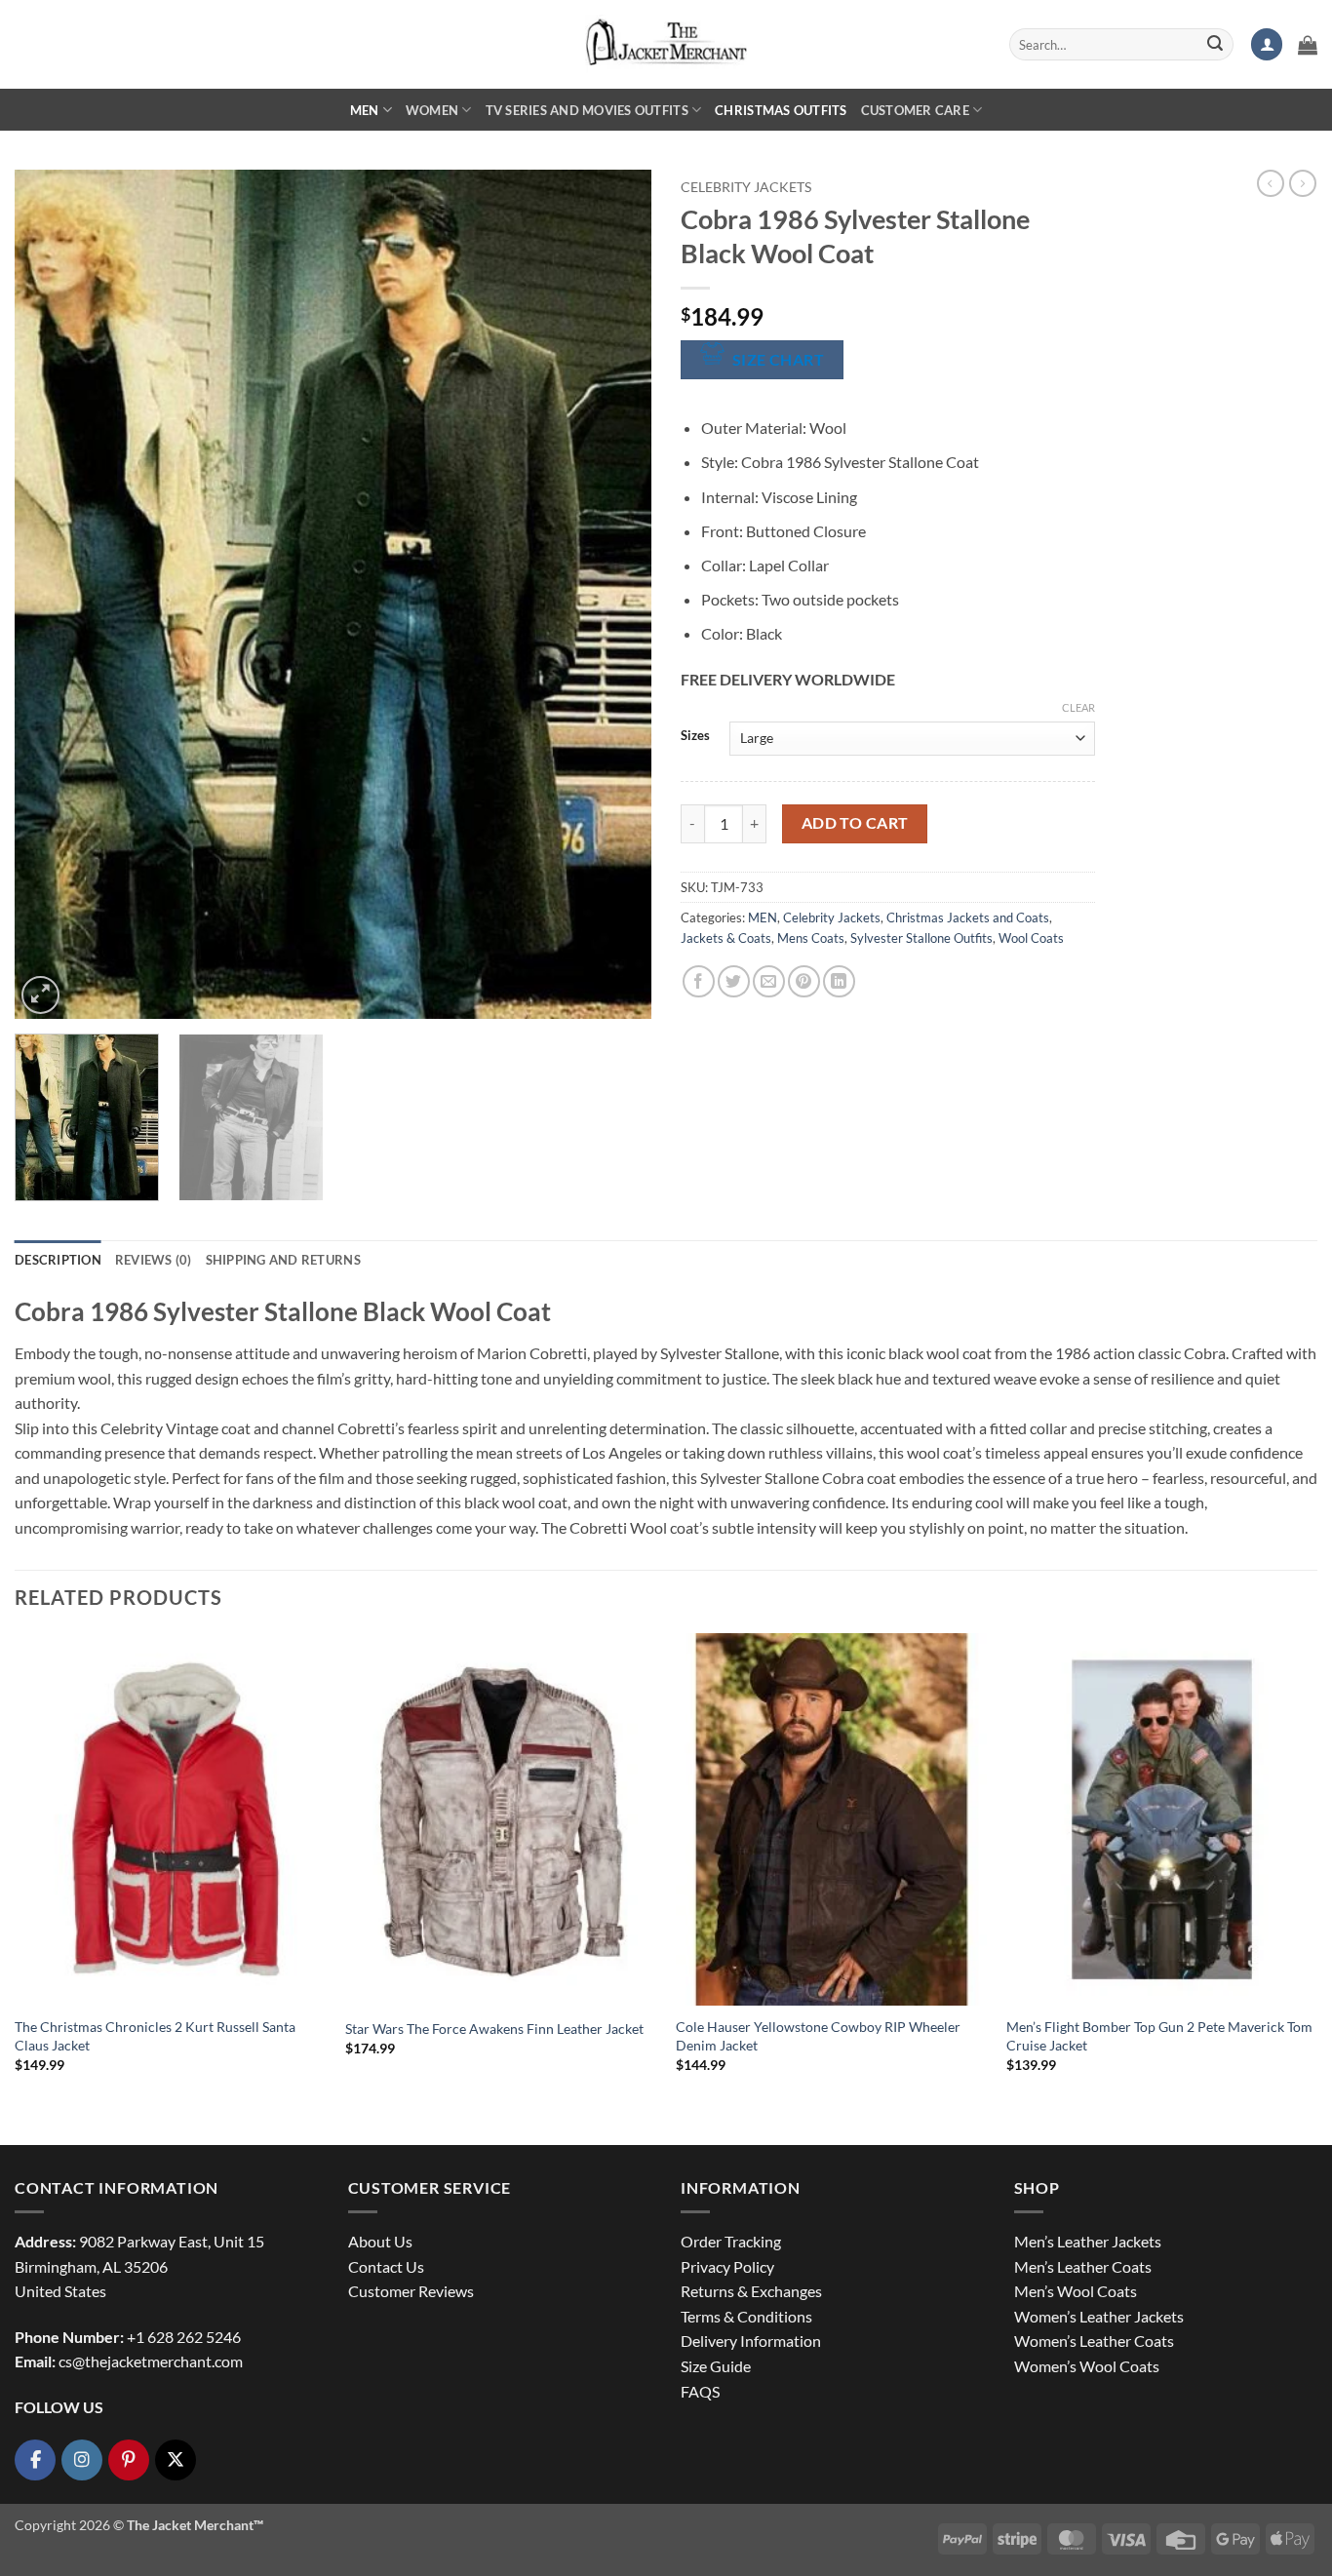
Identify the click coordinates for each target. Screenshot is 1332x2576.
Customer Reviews (411, 2291)
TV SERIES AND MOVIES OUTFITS (587, 110)
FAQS (700, 2391)
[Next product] (1271, 183)
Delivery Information (751, 2341)
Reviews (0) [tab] (154, 1260)
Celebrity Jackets (746, 187)
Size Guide (716, 2366)
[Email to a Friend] (769, 981)
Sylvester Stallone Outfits (921, 938)
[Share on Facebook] (699, 981)
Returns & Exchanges (751, 2291)
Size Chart (779, 360)
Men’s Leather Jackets (1088, 2241)
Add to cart (855, 823)
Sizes (695, 736)
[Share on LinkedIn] (839, 981)
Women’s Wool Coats (1087, 2366)
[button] (1267, 44)
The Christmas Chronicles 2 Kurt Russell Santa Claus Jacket (155, 2036)
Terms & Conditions (746, 2316)
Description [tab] (58, 1260)
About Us (380, 2241)
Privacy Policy (727, 2266)
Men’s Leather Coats (1083, 2266)
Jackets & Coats (726, 938)
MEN (365, 110)
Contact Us (386, 2266)
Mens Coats (811, 938)
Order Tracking (731, 2241)
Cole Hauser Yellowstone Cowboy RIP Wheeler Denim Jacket (818, 2036)
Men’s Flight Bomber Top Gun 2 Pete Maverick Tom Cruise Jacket (1159, 2036)
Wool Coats (1031, 938)
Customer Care (915, 110)
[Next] (614, 594)
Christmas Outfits (781, 110)
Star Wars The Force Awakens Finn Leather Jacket (494, 2029)
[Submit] (1215, 45)
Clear (1078, 707)
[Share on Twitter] (734, 981)
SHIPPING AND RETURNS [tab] (283, 1260)
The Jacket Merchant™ (195, 2525)
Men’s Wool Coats (1076, 2291)
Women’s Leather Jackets (1099, 2316)
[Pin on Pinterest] (804, 981)
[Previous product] (1303, 183)
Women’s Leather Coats (1094, 2341)
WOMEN (432, 110)
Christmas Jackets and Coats (968, 917)
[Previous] (52, 594)
